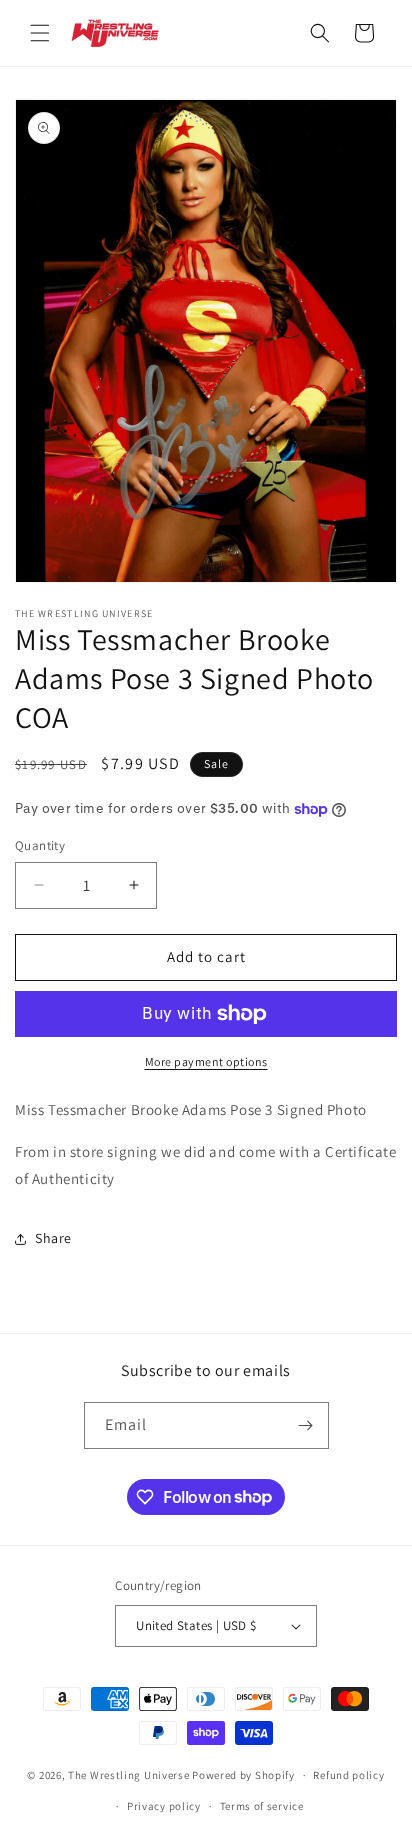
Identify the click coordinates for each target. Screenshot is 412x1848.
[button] (40, 33)
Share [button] (53, 1238)
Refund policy (348, 1775)
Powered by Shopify (243, 1775)
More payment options (206, 1061)
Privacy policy (164, 1806)
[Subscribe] (306, 1425)
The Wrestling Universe (128, 1775)
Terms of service (262, 1806)
